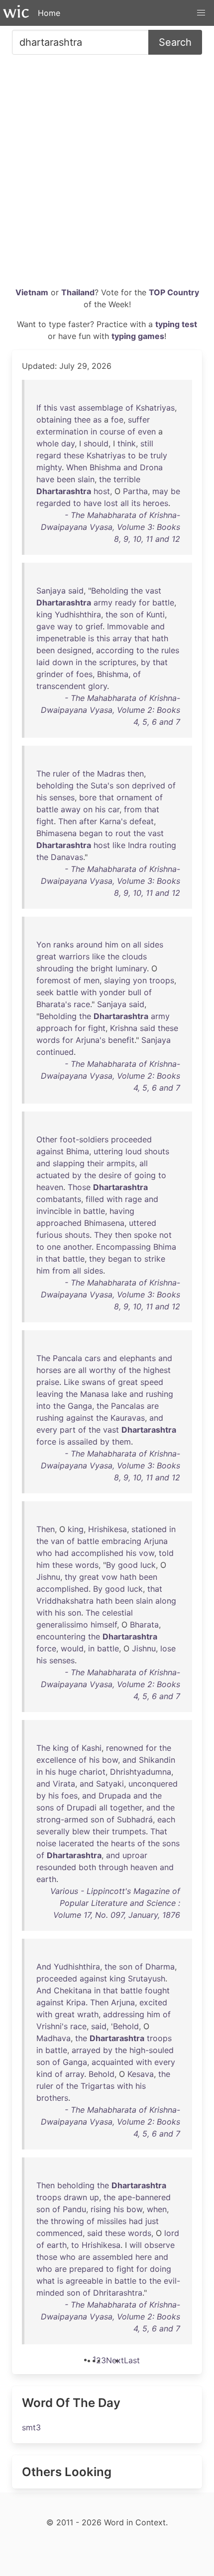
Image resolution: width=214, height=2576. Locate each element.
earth (46, 1879)
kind (44, 2074)
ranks (63, 945)
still (147, 443)
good (128, 1565)
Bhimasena (56, 833)
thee (82, 420)
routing (163, 845)
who (44, 1553)
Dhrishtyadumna (141, 1772)
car (114, 809)
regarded (53, 503)
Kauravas (128, 1418)
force (46, 1442)
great (46, 956)
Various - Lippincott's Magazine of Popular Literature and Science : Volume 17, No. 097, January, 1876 (115, 1903)
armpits (121, 1163)
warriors (74, 956)
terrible (127, 479)
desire (110, 1175)
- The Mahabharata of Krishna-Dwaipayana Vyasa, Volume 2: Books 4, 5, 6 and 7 (110, 710)
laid (43, 662)
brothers (52, 2098)
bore (88, 797)
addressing (124, 2014)
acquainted (112, 2062)
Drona (151, 467)
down (63, 662)
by (146, 662)
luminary (131, 968)
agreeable (84, 2281)
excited (153, 2002)
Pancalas (128, 1406)
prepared (86, 2269)
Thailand (78, 292)
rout (123, 833)
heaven (50, 1187)
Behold (126, 2026)
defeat (142, 821)
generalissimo (62, 1625)
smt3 (31, 2427)
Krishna (124, 1028)
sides (154, 945)
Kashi (92, 1748)
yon (140, 980)
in (94, 431)
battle (163, 602)
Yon (44, 945)
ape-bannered (144, 2197)
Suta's (102, 785)
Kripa (76, 2002)
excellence (56, 1760)
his (42, 797)
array (122, 638)
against (50, 1151)
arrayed (86, 2050)
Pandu (74, 2209)
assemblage (101, 408)
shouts (157, 1151)
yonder (112, 992)
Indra (137, 845)
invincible (54, 1211)
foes (84, 674)
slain (86, 479)
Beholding (110, 591)
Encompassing (123, 1247)
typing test (176, 324)
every (47, 1430)
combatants (59, 1199)
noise (46, 1843)
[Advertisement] (107, 174)
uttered (143, 1223)
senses (62, 797)
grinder (50, 674)
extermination (62, 431)
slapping (69, 1163)
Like (71, 1382)
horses (49, 1370)
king (44, 614)
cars (93, 1358)
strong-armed (62, 1819)
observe (160, 2245)
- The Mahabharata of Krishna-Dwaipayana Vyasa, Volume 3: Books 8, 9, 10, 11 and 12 (110, 527)
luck (148, 1565)
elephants (138, 1358)
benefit (121, 1040)
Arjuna (156, 1541)
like (119, 845)
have (45, 479)
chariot (92, 1772)
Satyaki (110, 1784)
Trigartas (98, 2086)
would (72, 1648)
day (68, 443)
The (43, 773)
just (152, 2221)
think (127, 443)
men (92, 980)
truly (159, 455)
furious (49, 1235)
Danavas (67, 857)
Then (67, 821)
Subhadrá (135, 1819)
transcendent (61, 686)
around (89, 945)
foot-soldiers (84, 1139)
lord (172, 2233)
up (94, 2197)
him (112, 945)
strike (155, 1259)
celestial (117, 1613)
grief (94, 626)
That (159, 1831)
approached (59, 1223)
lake (119, 1394)
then (136, 773)
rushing (160, 1394)
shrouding (55, 968)
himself (104, 1625)
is (91, 638)
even (147, 431)
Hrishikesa (107, 1529)
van (57, 1541)
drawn (75, 2197)
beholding (55, 785)
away (71, 809)
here (144, 2257)
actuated (53, 1175)
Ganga (80, 1406)
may (160, 491)
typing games (138, 336)
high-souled (152, 2050)
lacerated (76, 1843)
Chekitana (73, 1990)
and (130, 467)
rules (170, 650)
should (96, 443)
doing (160, 2269)
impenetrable (61, 638)
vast (68, 408)
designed (74, 650)
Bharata (144, 1625)
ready (126, 602)
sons (45, 1807)
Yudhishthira (78, 614)
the (105, 479)
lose (168, 1648)
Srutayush (147, 1978)
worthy (103, 1370)
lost (111, 503)
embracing (121, 1541)
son (127, 614)
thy (71, 1577)
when (157, 2209)
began (91, 833)
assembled (113, 2257)
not (165, 1235)
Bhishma (105, 467)
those (47, 2257)
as (97, 420)
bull (135, 992)
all (125, 503)
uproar (135, 1855)
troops (162, 980)
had (62, 1553)
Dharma (160, 1967)
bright (102, 968)
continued (55, 1052)
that (142, 638)
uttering (108, 1151)
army (103, 602)
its (136, 503)
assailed (82, 1442)
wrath (88, 2014)
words (48, 1040)
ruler (61, 773)
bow (110, 1760)
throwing (67, 2221)
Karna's (113, 821)
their (96, 1163)
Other (47, 1139)
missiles (112, 2221)
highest (157, 1370)
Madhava (53, 2038)
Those (79, 1187)
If (39, 408)
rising (101, 2209)
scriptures (118, 662)
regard (49, 455)
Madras (111, 773)
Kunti (156, 614)
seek (45, 992)
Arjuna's (91, 1040)
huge (67, 1772)
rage (133, 1199)
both (87, 1867)
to (132, 455)
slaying (117, 980)
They (103, 1235)
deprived (149, 785)
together (126, 1807)
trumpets (129, 1831)
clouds (134, 956)
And (44, 1967)
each (166, 1819)
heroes (156, 503)
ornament (134, 797)
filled (95, 1199)
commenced (59, 2233)
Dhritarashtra (118, 2293)
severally (53, 1831)
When (77, 467)
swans (93, 1382)
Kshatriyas (155, 408)
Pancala (67, 1358)
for (144, 602)
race (82, 1004)
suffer (139, 420)
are (70, 1370)
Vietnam (32, 292)
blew (81, 1831)
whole (48, 443)
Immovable (128, 626)
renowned (125, 1748)
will (136, 2245)
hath (160, 638)
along (166, 1601)
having (122, 1211)
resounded (56, 1867)
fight (45, 821)
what (46, 2281)
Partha (135, 491)
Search (175, 42)
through (113, 1867)
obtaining (54, 420)
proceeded (131, 1139)
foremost (53, 980)
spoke (145, 1235)
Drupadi (82, 1807)
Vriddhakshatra (65, 1601)
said (76, 591)
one (54, 1247)
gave (46, 626)
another (77, 1247)
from (133, 809)
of (129, 408)
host (102, 491)
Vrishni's (52, 2026)
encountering (61, 1636)
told (166, 1553)
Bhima (78, 1151)
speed (152, 1382)
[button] (201, 13)
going (145, 1175)
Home (49, 13)
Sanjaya (51, 591)
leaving (50, 1394)
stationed (149, 1529)
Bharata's (54, 1004)
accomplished (97, 1553)
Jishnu (48, 1577)
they (97, 1259)
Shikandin (157, 1760)
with (89, 992)
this (51, 408)
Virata (64, 1784)
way (65, 626)
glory (98, 686)
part (68, 1430)
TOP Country (174, 292)
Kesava (141, 2074)
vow (147, 1553)
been (66, 479)
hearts (123, 1843)
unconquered (153, 1784)
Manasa (95, 1394)
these (74, 455)
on (88, 809)
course (112, 431)
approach (54, 1028)
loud (134, 1151)
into (44, 1406)
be (143, 455)
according (115, 650)
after (88, 821)
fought (157, 1990)
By (111, 1565)
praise (48, 1382)
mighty (49, 467)
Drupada (115, 1796)
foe (117, 420)
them (121, 1442)
